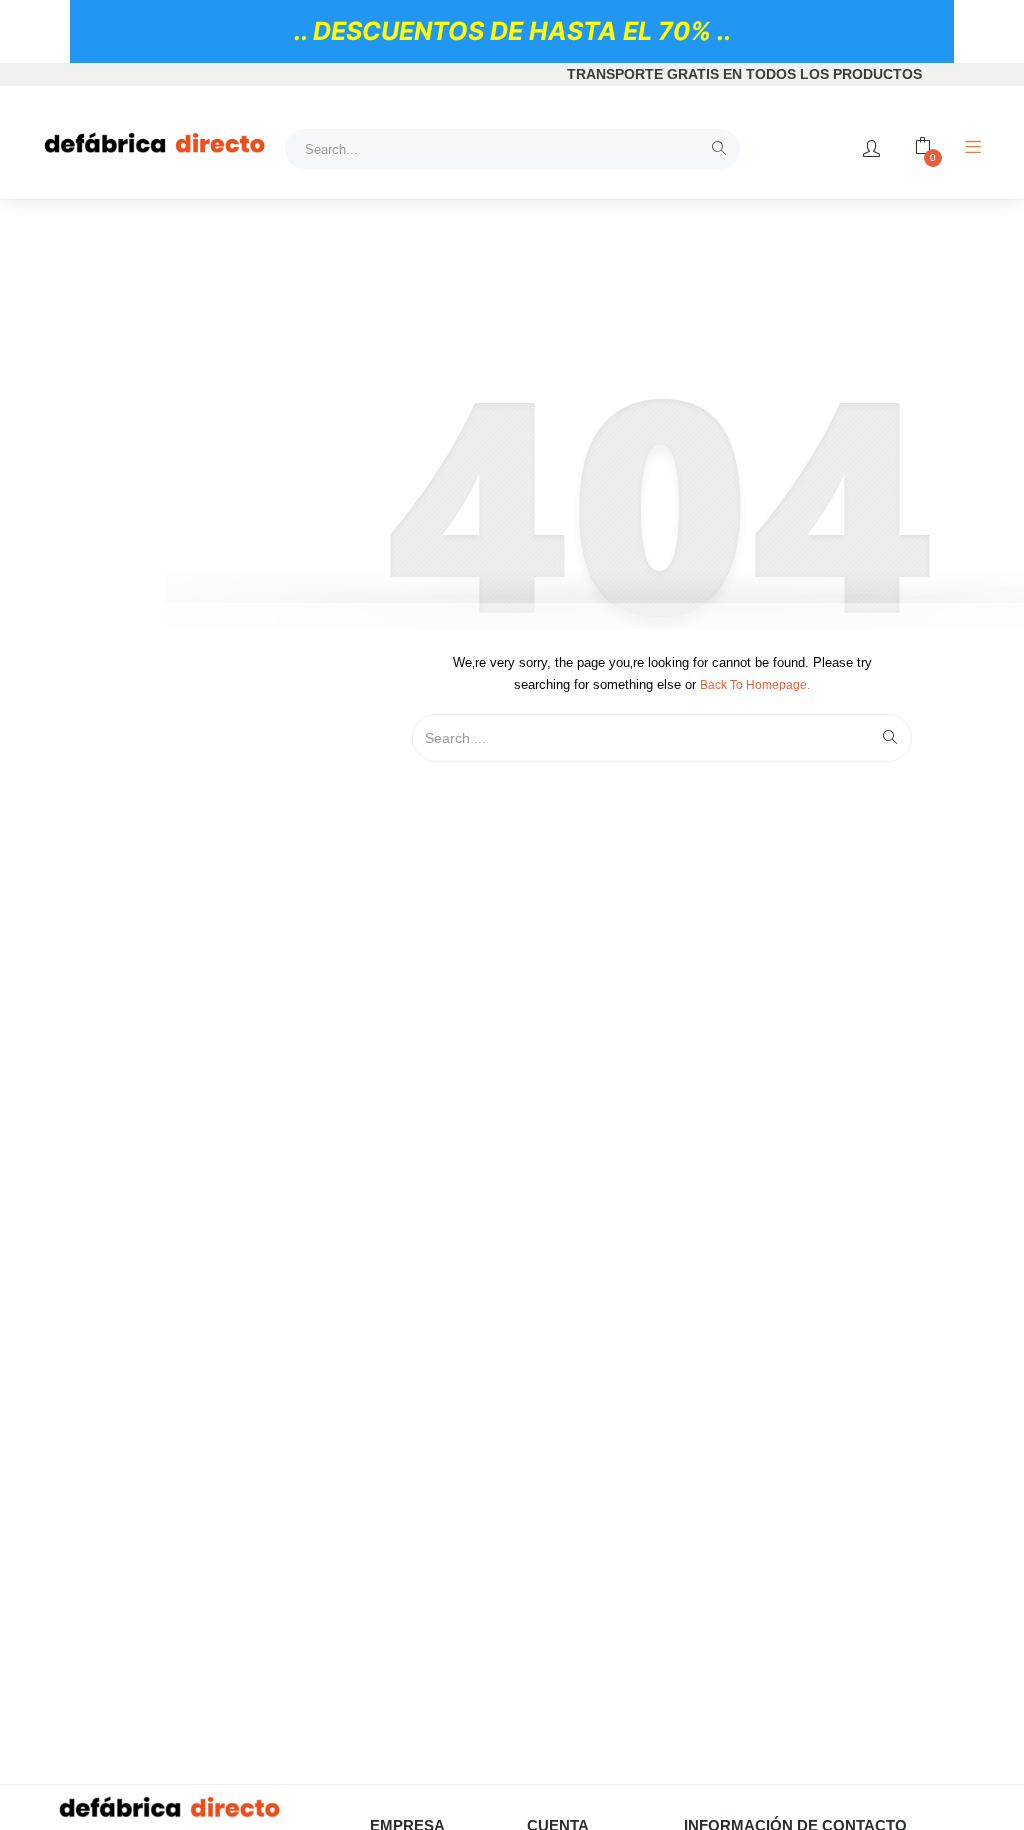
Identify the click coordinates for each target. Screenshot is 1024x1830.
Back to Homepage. (755, 685)
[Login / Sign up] (871, 149)
